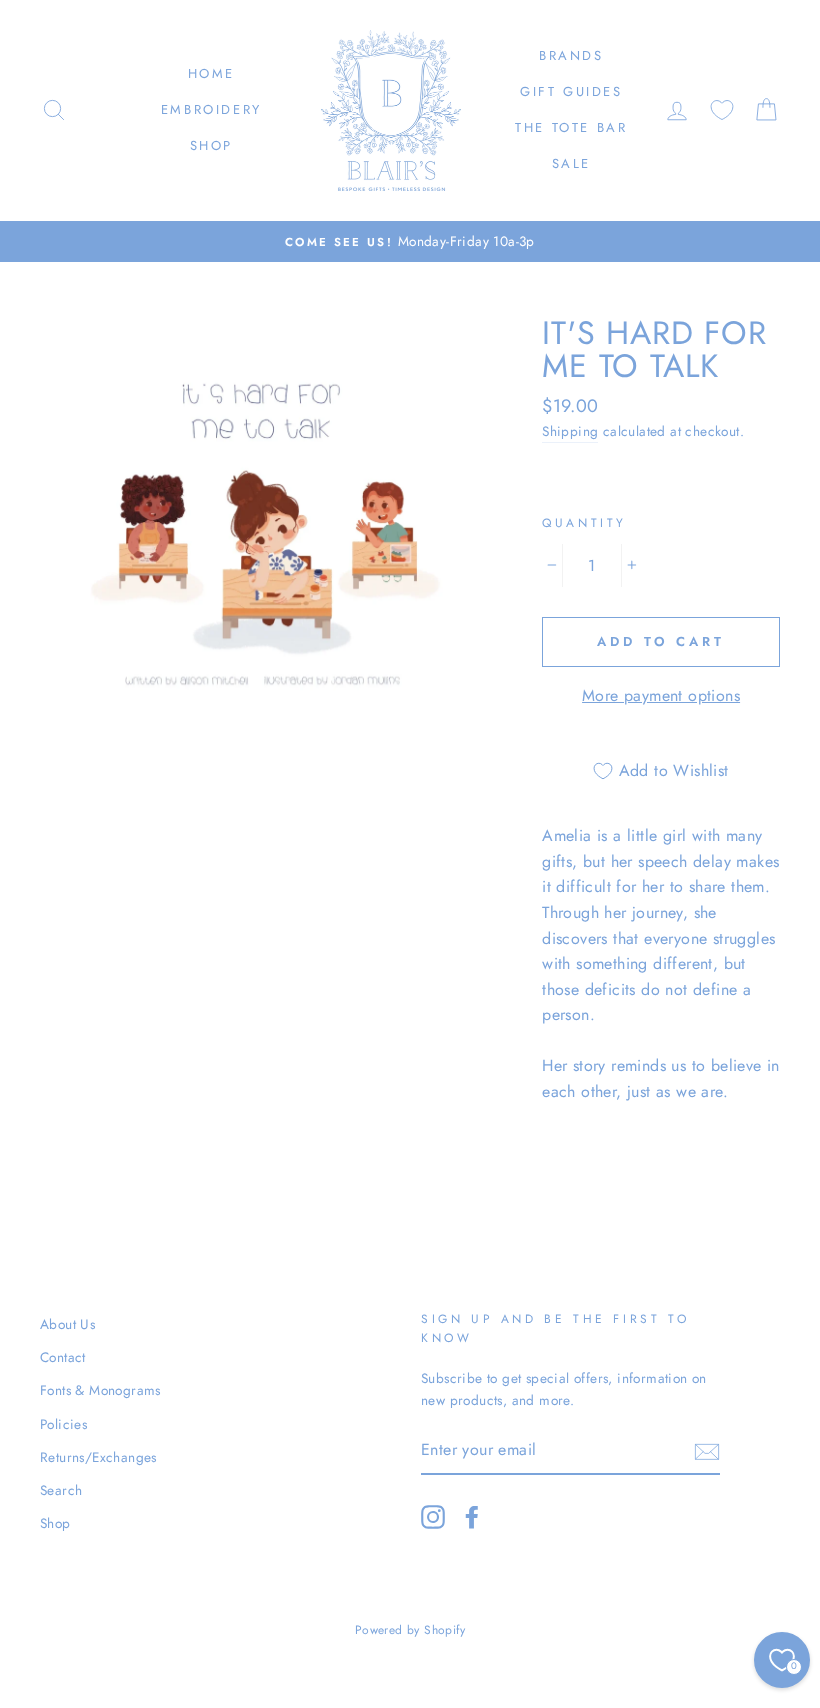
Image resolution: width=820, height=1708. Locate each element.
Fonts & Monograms (100, 1390)
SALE (571, 163)
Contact (63, 1357)
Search (61, 1490)
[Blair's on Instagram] (433, 1517)
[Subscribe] (707, 1451)
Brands (571, 55)
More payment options (661, 695)
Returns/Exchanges (98, 1457)
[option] (410, 242)
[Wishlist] (722, 110)
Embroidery (211, 109)
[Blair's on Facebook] (472, 1517)
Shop (211, 145)
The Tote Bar (571, 127)
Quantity (584, 523)
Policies (63, 1424)
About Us (67, 1324)
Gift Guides (571, 91)
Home (211, 73)
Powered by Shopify (410, 1630)
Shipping (570, 431)
